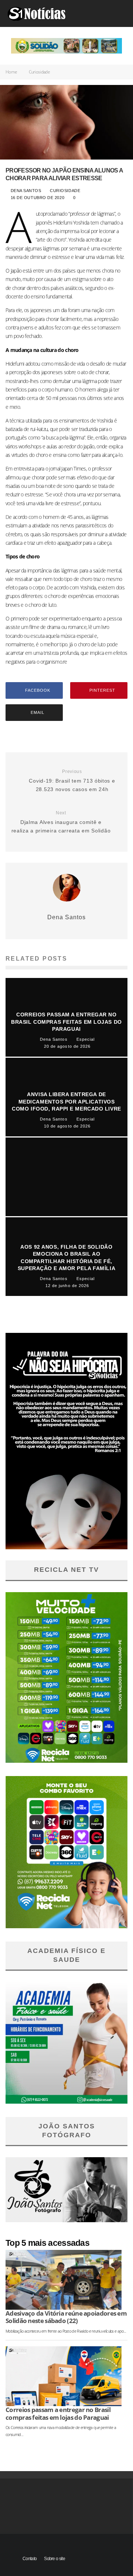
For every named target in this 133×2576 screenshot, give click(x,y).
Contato (30, 2559)
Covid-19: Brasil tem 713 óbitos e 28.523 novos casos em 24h (72, 781)
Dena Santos (25, 191)
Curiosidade (65, 191)
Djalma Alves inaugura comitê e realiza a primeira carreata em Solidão (61, 822)
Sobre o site (54, 2559)
